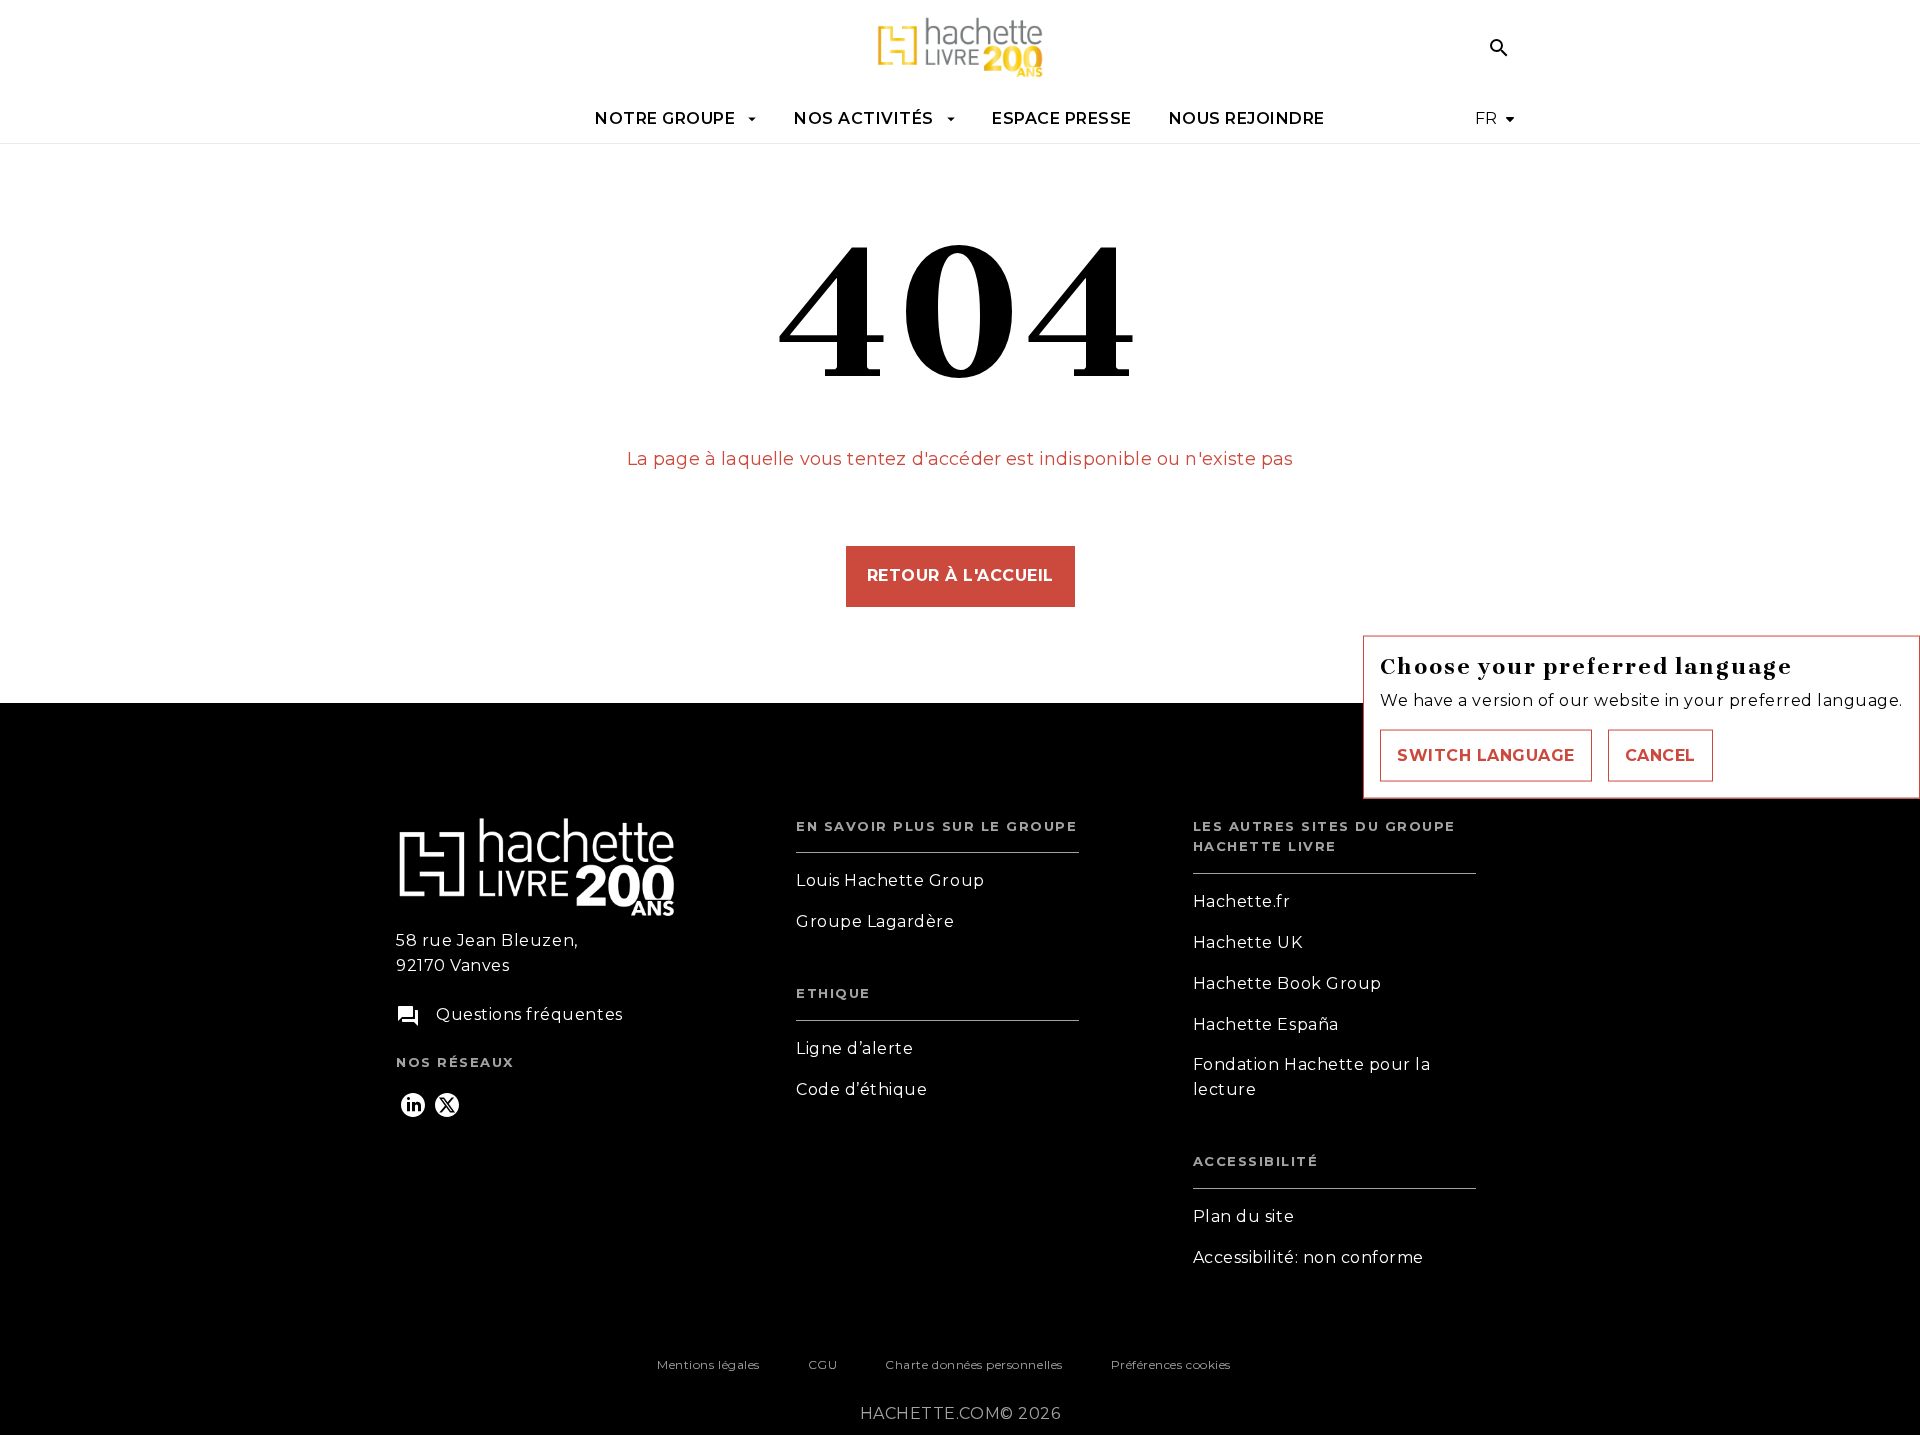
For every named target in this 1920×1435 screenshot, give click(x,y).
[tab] (676, 119)
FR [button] (1486, 118)
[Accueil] (960, 47)
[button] (1486, 756)
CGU (823, 1364)
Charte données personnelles (973, 1364)
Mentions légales (708, 1364)
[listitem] (413, 1105)
